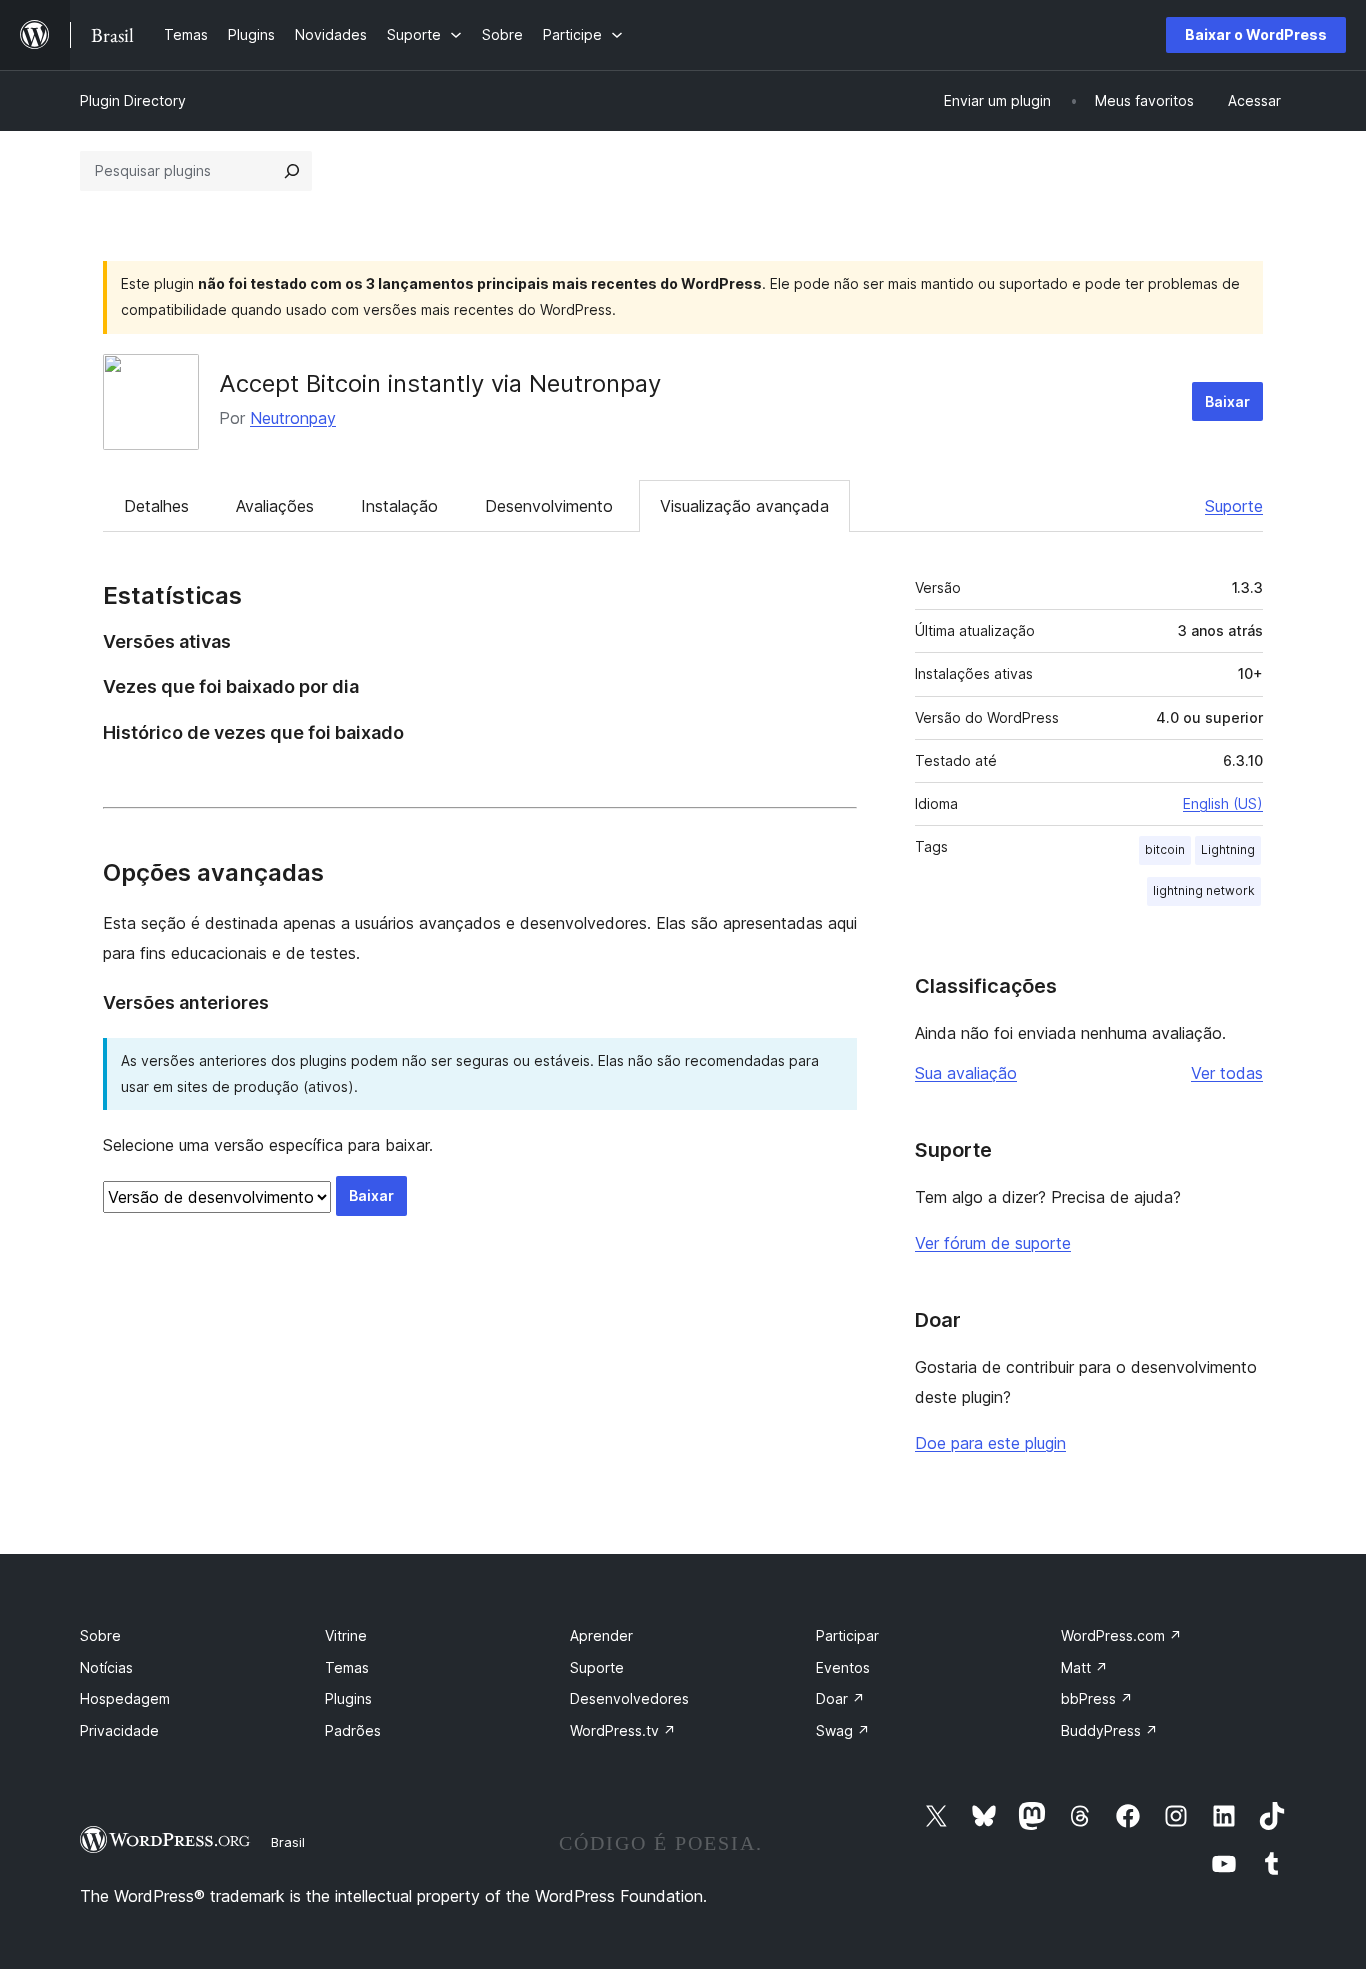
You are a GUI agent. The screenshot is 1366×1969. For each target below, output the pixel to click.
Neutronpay (293, 418)
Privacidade (119, 1730)
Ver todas (1227, 1073)
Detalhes (156, 506)
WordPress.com (1121, 1635)
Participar (847, 1635)
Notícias (106, 1667)
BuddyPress (1109, 1730)
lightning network (1204, 890)
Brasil (288, 1842)
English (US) (1223, 803)
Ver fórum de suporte (993, 1243)
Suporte (1234, 506)
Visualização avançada (744, 506)
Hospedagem (125, 1698)
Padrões (353, 1730)
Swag (843, 1730)
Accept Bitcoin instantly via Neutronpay (440, 383)
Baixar (1227, 401)
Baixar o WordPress (1256, 34)
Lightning (1228, 849)
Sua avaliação (966, 1073)
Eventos (843, 1667)
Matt (1084, 1667)
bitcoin (1165, 849)
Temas (347, 1667)
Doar (840, 1698)
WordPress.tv (623, 1730)
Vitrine (346, 1635)
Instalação (399, 506)
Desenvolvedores (629, 1698)
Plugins (348, 1698)
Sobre (100, 1635)
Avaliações (275, 506)
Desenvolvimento (549, 506)
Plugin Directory (133, 100)
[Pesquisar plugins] (292, 171)
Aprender (601, 1635)
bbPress (1097, 1698)
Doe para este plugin (990, 1443)
